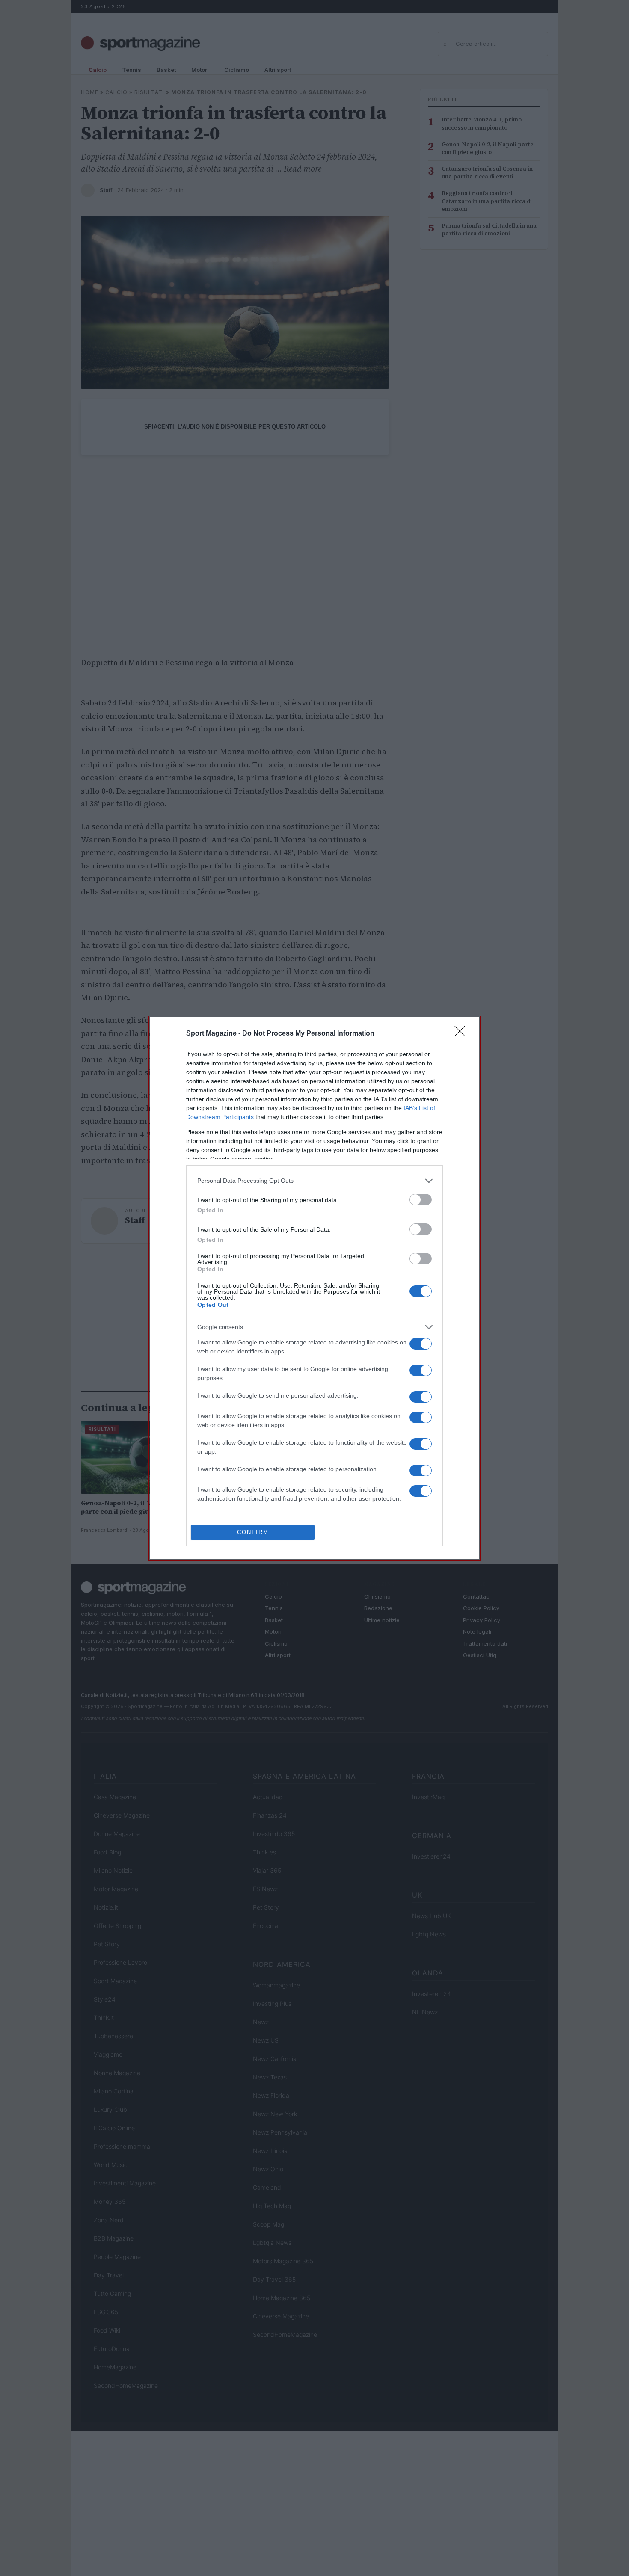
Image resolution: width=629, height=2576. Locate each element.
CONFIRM (253, 1532)
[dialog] (314, 1288)
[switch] (421, 1200)
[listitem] (314, 1181)
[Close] (463, 1034)
